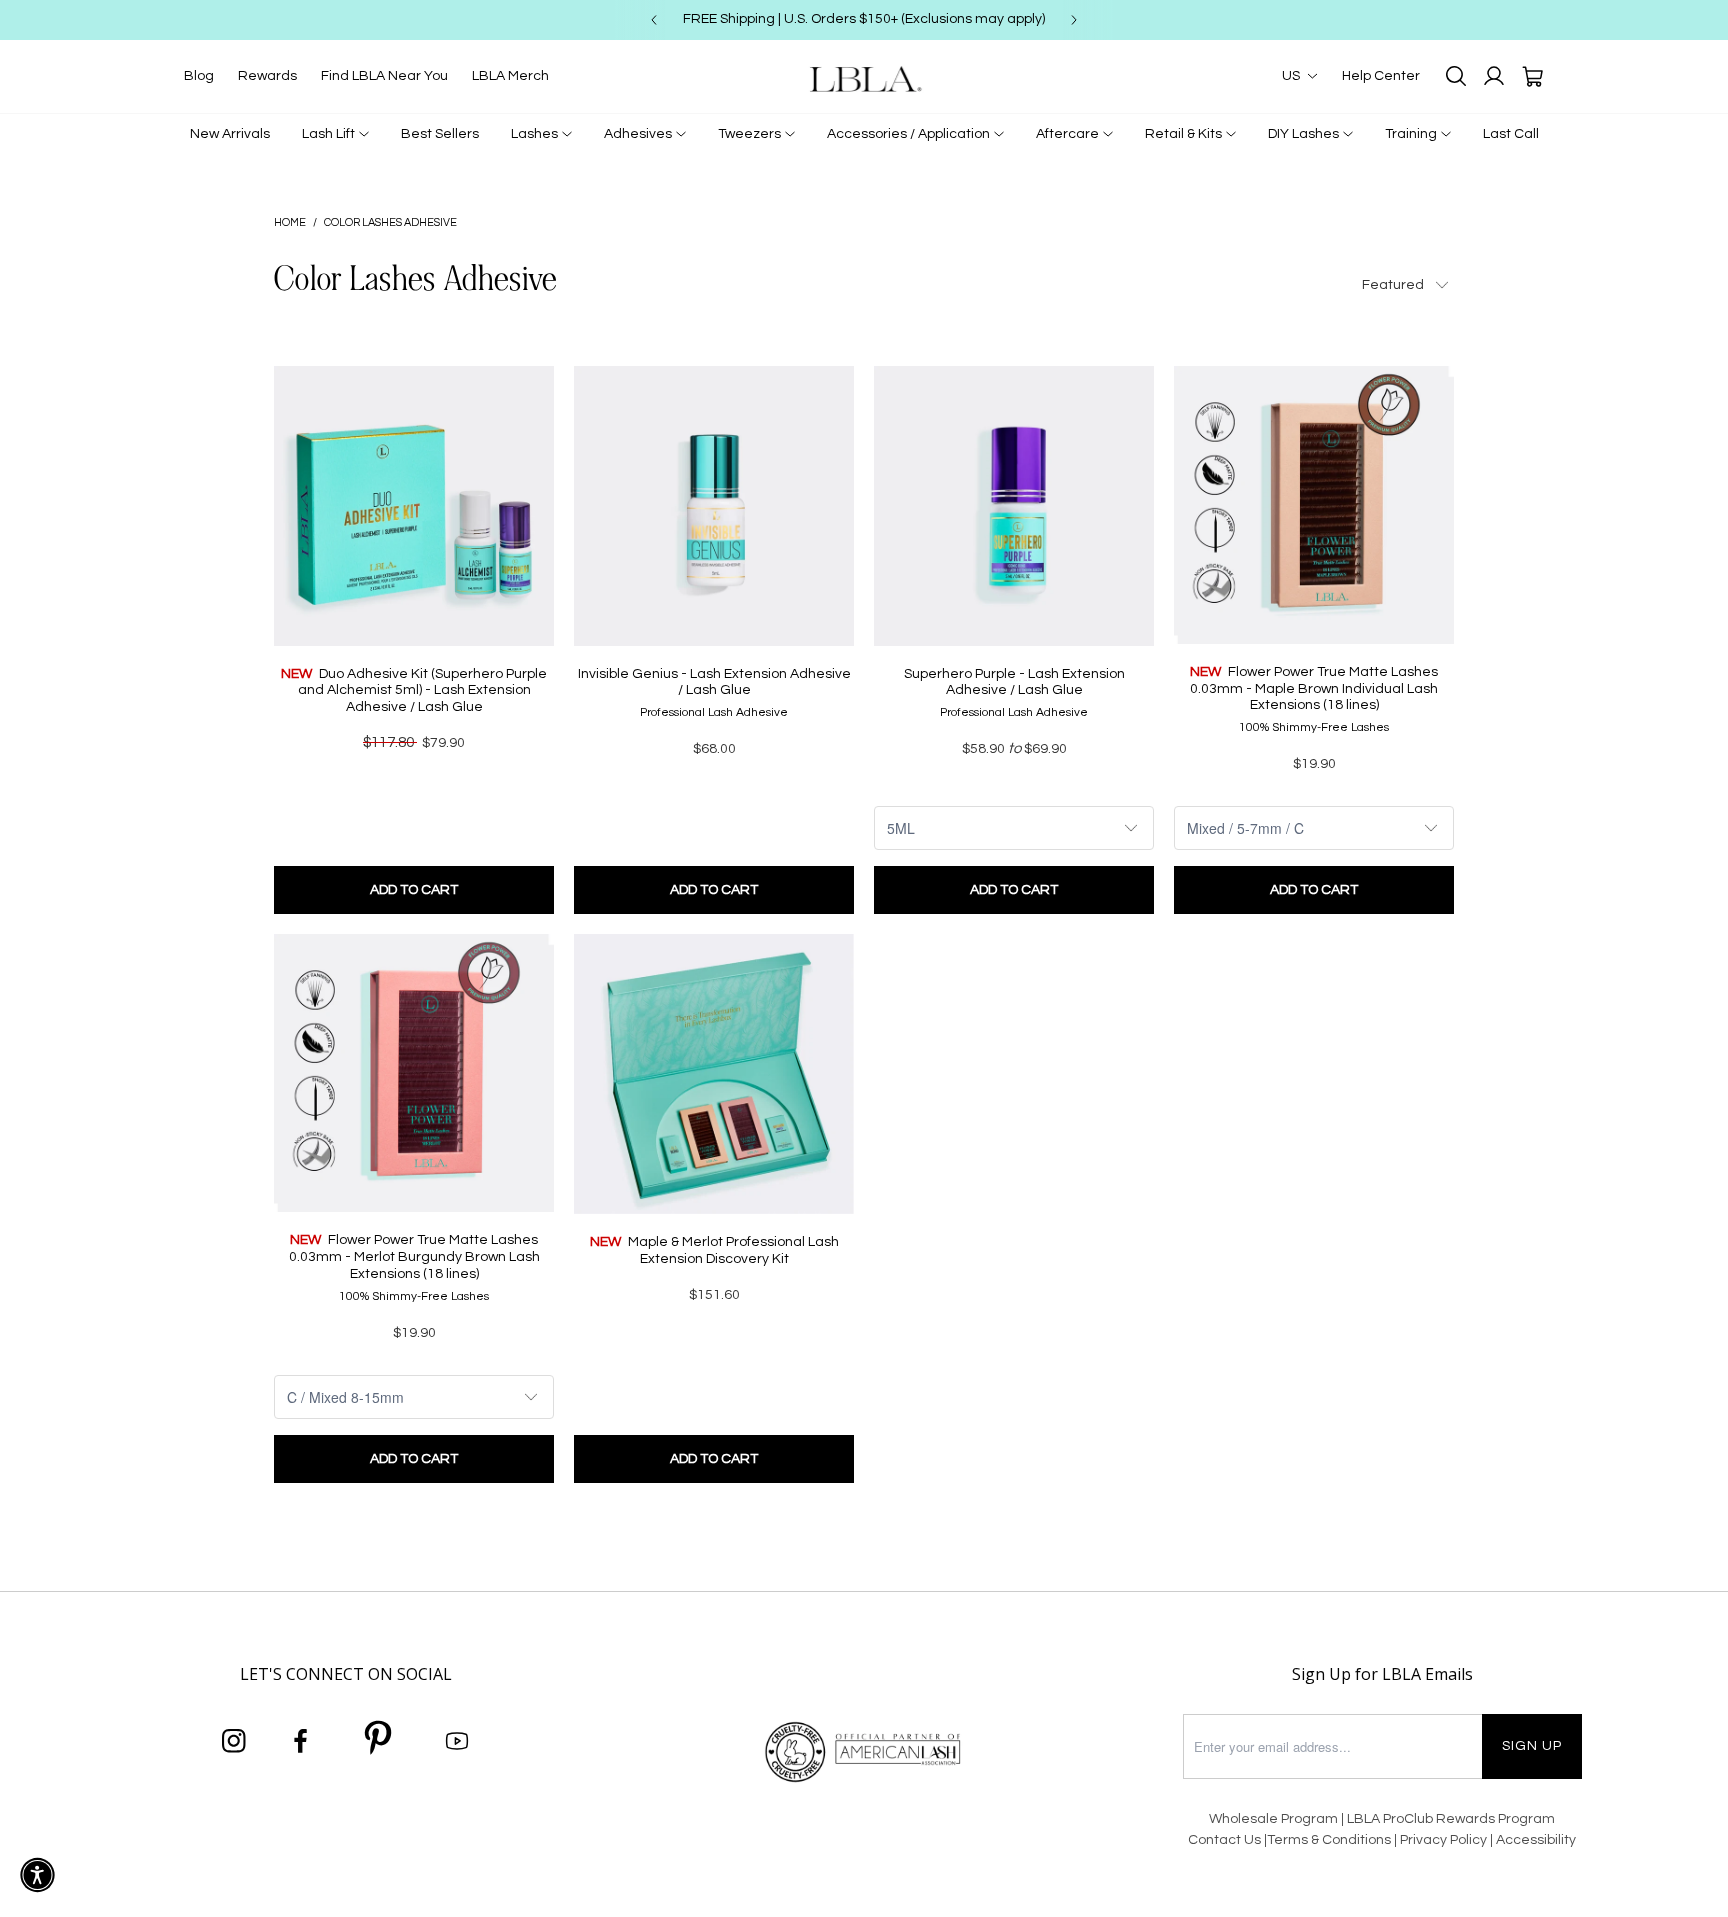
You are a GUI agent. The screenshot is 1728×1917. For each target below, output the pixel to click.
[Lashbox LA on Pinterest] (379, 1741)
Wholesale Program (1273, 1819)
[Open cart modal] (1532, 76)
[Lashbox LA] (864, 78)
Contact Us (1224, 1840)
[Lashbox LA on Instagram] (234, 1742)
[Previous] (654, 20)
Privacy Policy (1445, 1840)
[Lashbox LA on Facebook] (301, 1742)
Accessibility (1536, 1840)
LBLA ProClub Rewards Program (1451, 1819)
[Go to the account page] (1494, 76)
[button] (37, 1875)
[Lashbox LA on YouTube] (457, 1742)
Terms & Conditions (1329, 1840)
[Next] (1074, 20)
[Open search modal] (1456, 76)
